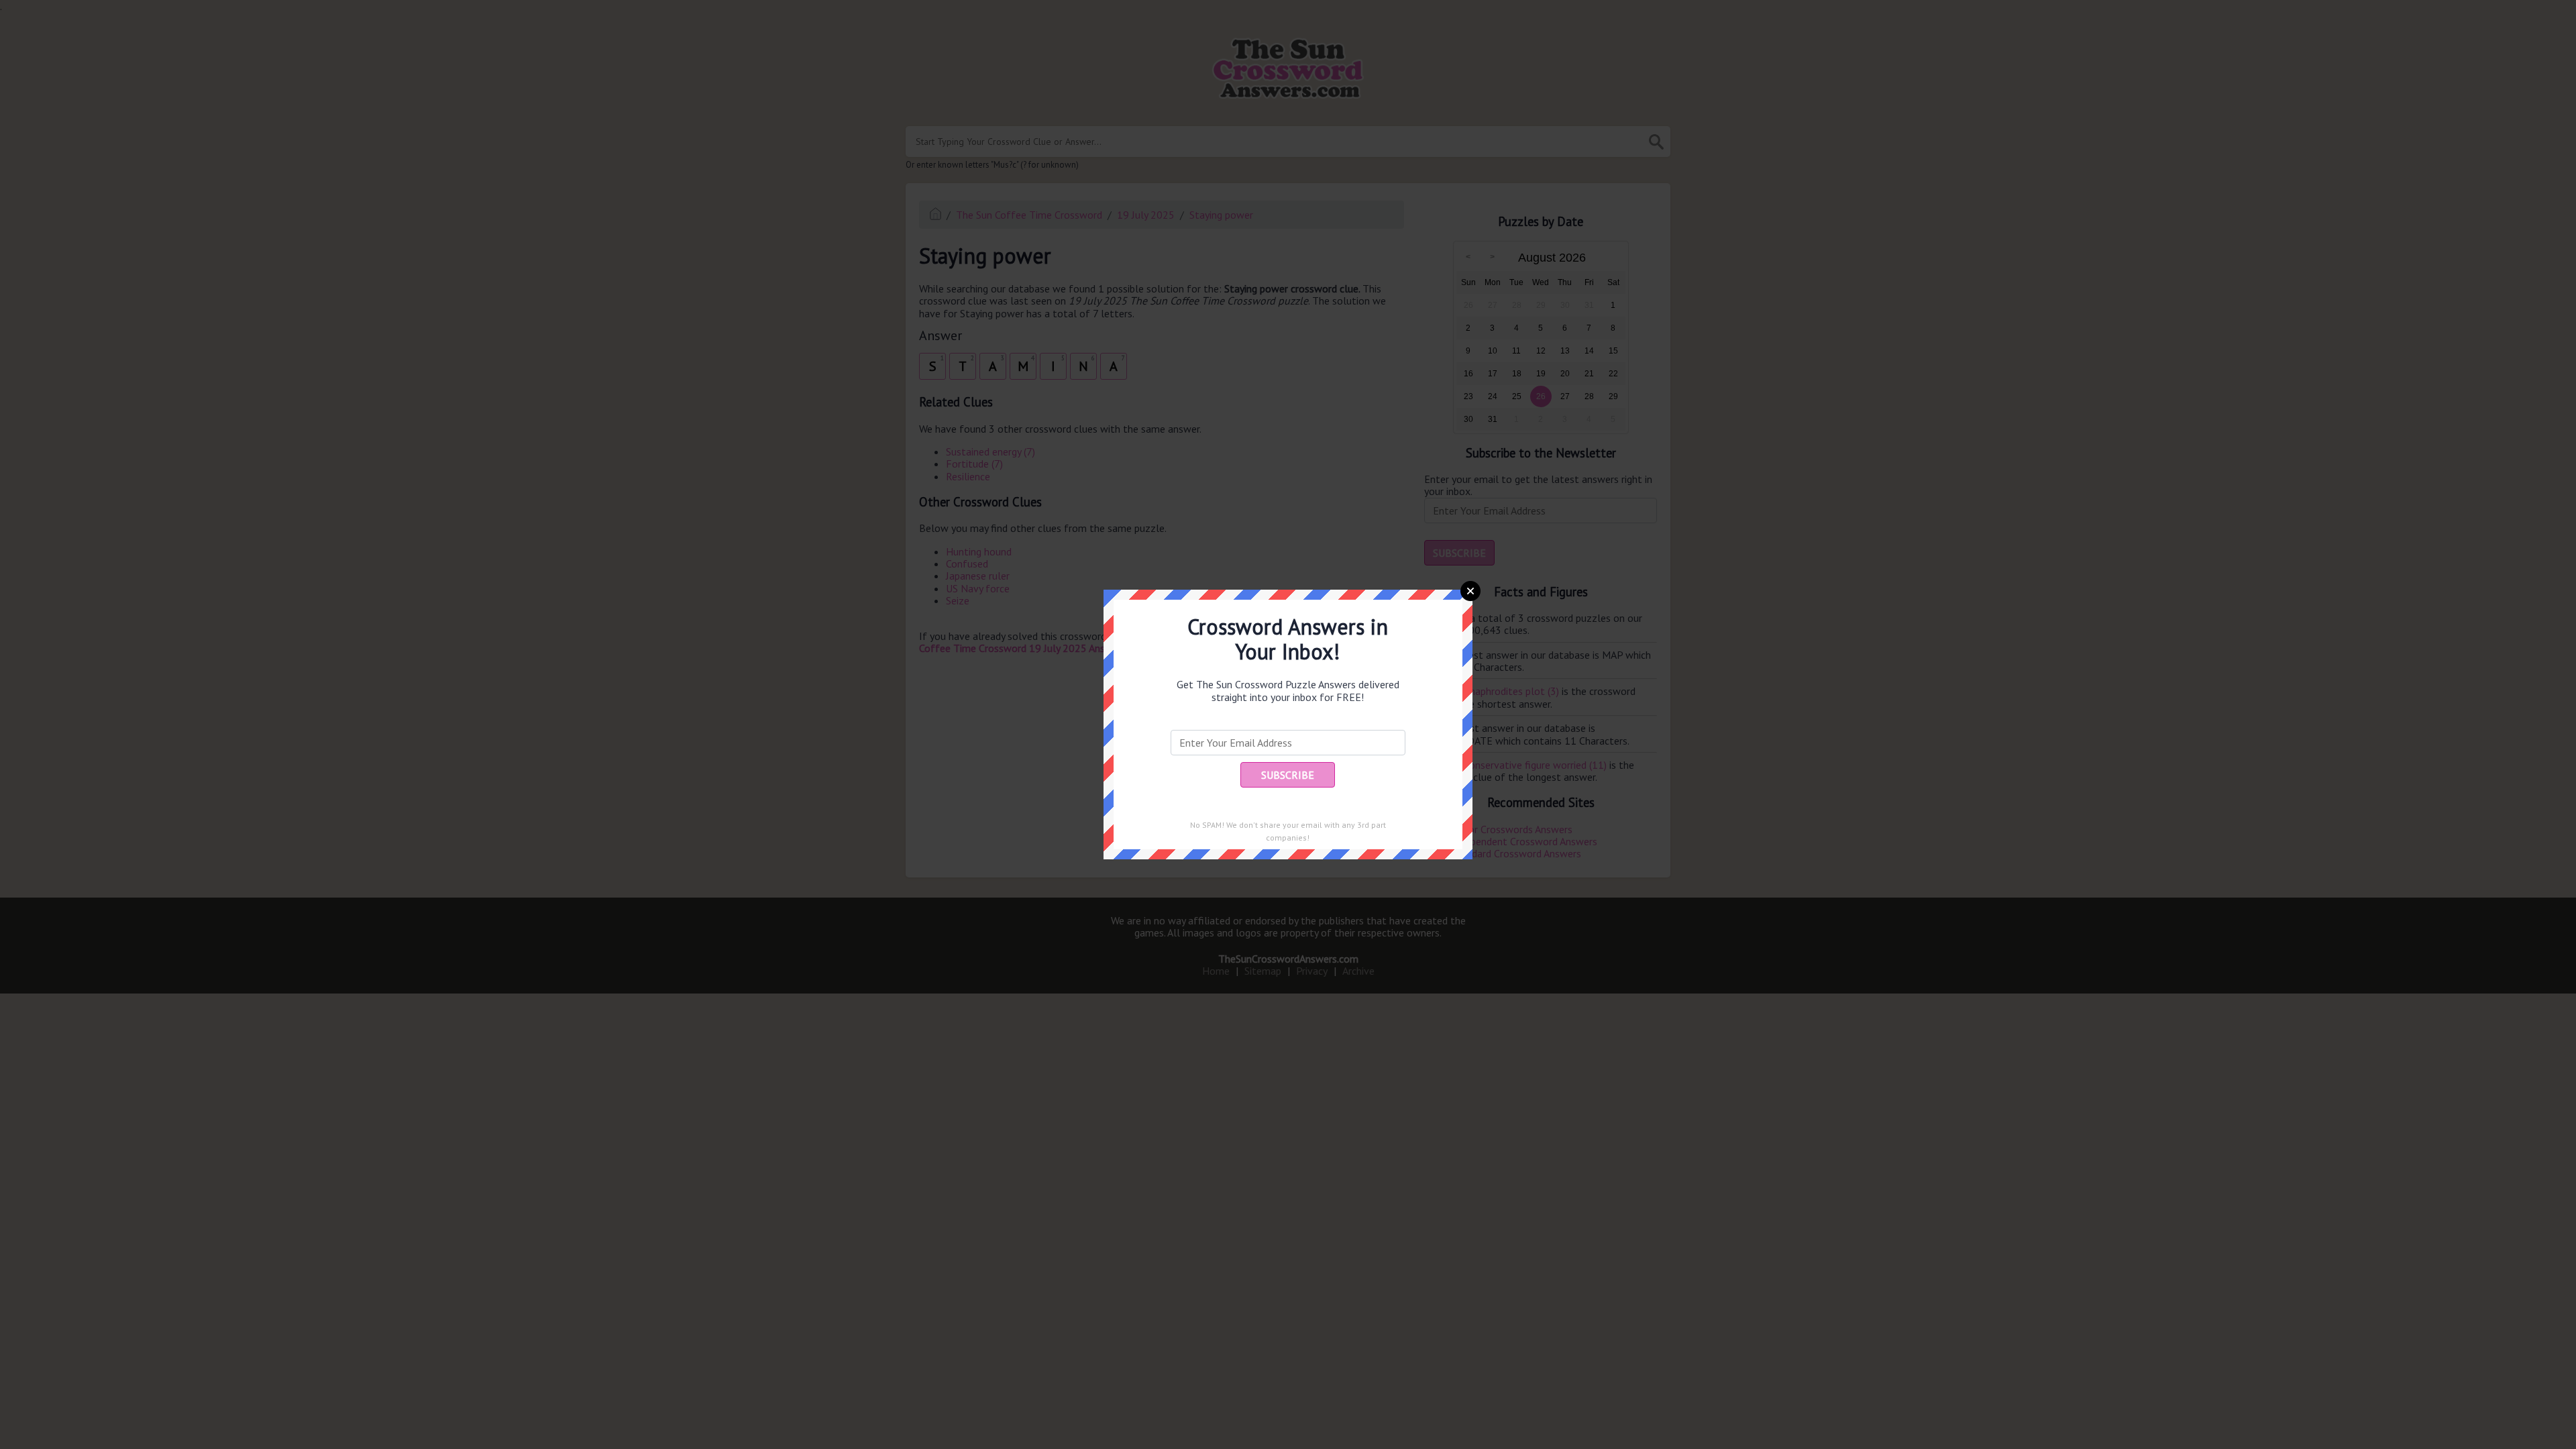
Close (1470, 591)
